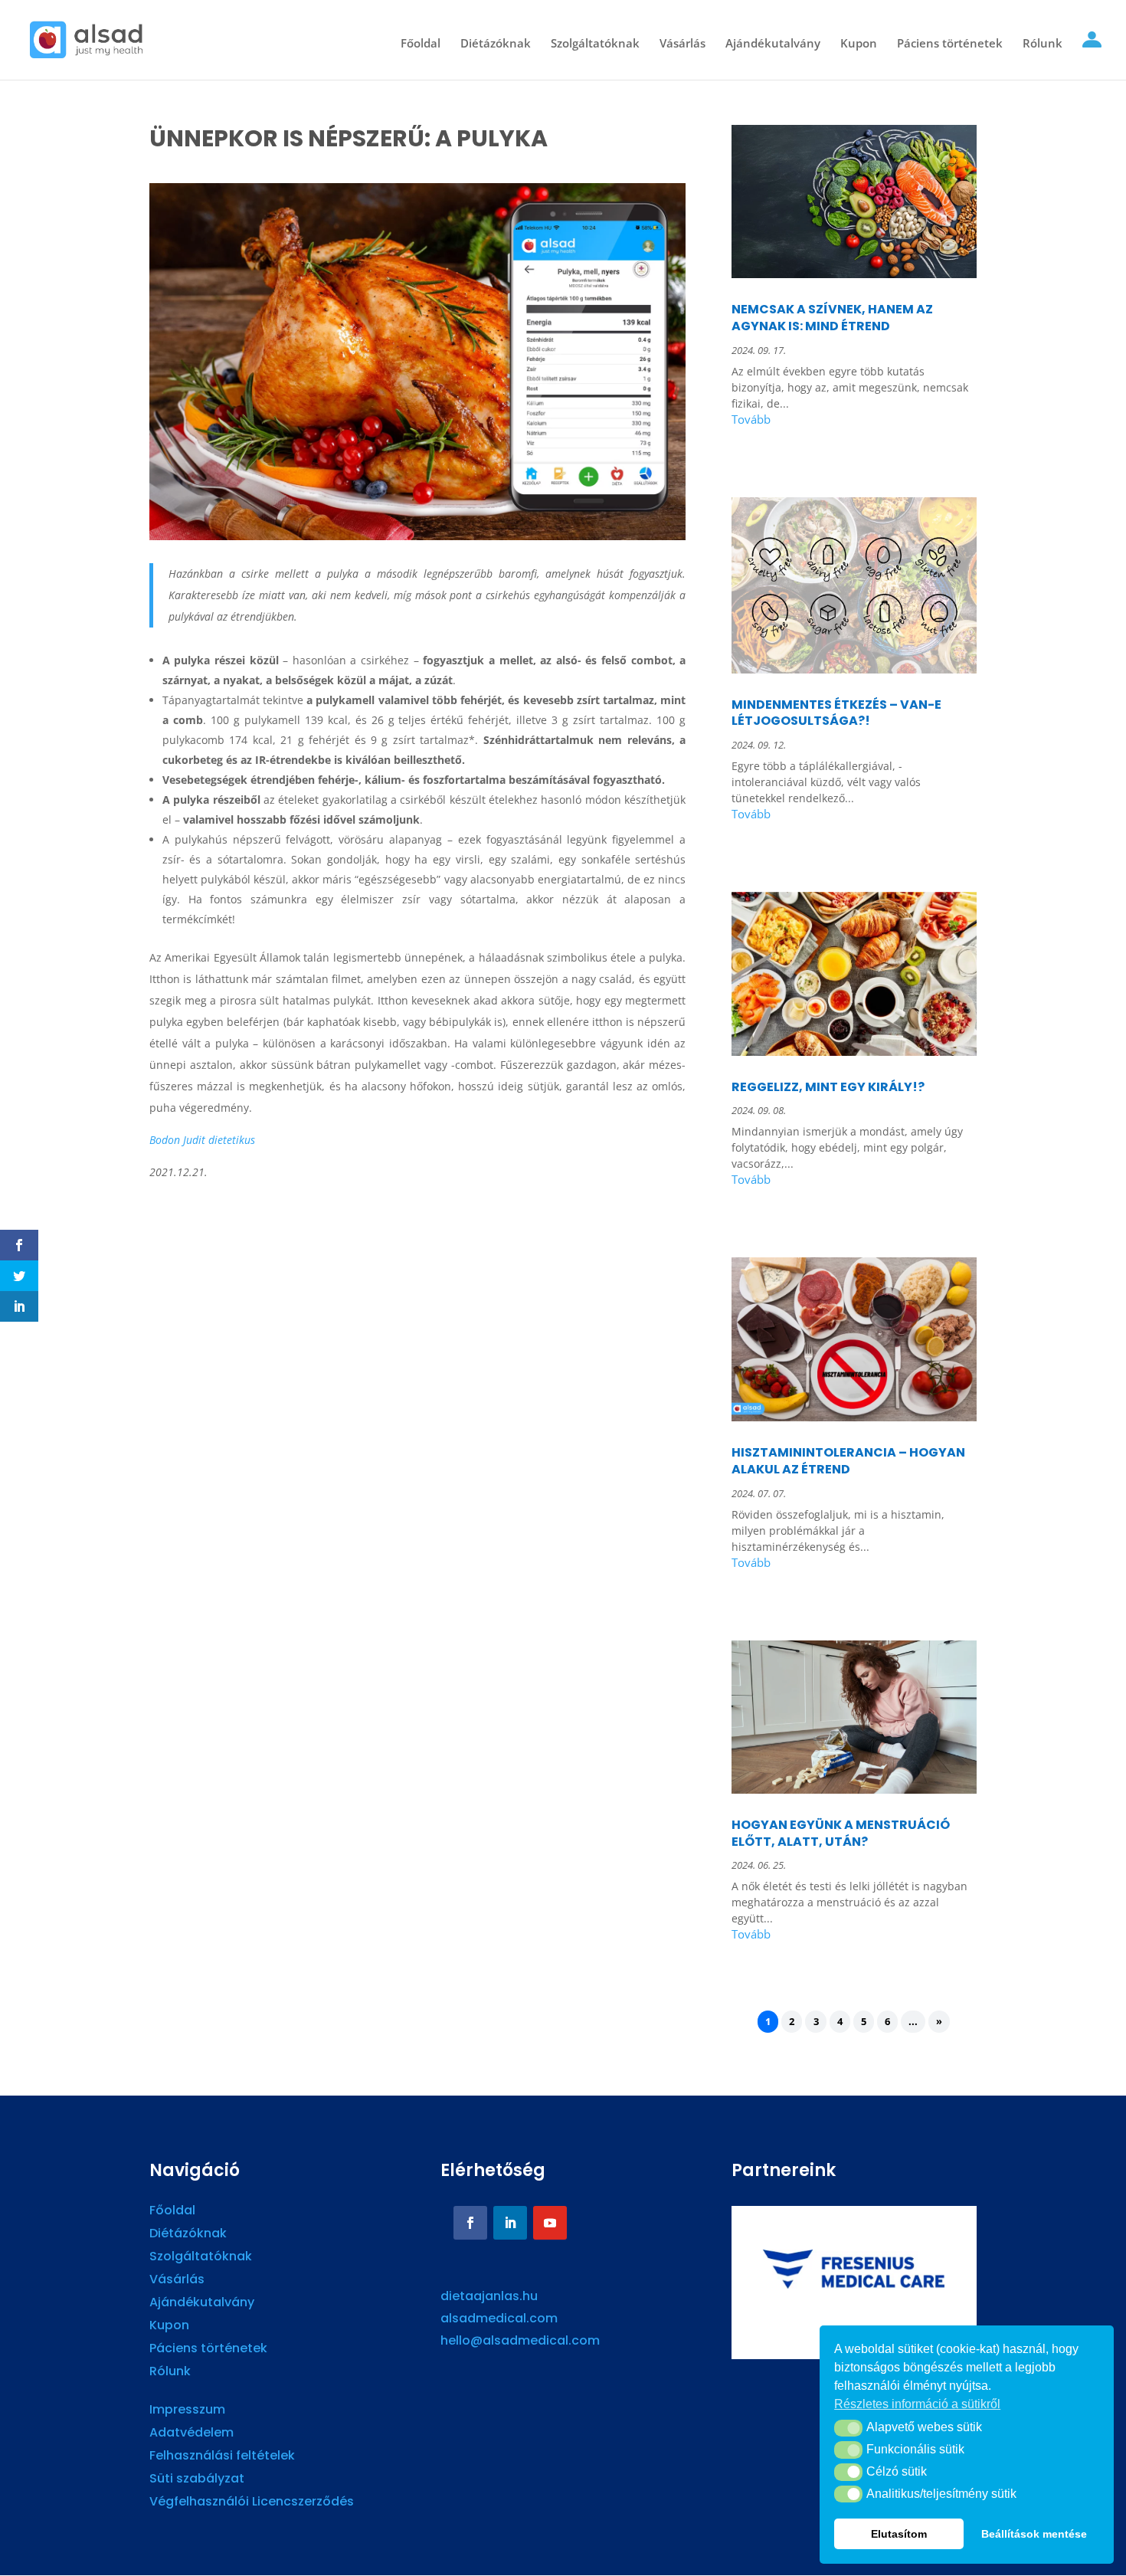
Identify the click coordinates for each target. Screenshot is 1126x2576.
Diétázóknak (496, 44)
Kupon (859, 44)
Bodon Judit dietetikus (202, 1140)
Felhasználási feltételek (222, 2457)
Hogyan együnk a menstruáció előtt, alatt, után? (841, 1833)
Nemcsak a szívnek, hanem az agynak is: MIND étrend (832, 318)
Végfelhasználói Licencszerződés (252, 2503)
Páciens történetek (950, 44)
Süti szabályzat (197, 2480)
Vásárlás (682, 44)
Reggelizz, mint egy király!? (828, 1087)
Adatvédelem (191, 2434)
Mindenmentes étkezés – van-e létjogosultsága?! (836, 713)
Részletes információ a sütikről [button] (917, 2404)
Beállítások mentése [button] (1034, 2534)
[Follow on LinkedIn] (510, 2223)
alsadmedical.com (499, 2318)
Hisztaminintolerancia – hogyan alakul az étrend (848, 1461)
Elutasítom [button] (899, 2534)
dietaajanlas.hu (489, 2296)
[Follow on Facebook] (470, 2223)
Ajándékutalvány (773, 44)
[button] (848, 2428)
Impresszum (187, 2411)
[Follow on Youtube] (550, 2223)
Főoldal (421, 44)
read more (854, 422)
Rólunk (1043, 44)
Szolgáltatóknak (595, 44)
